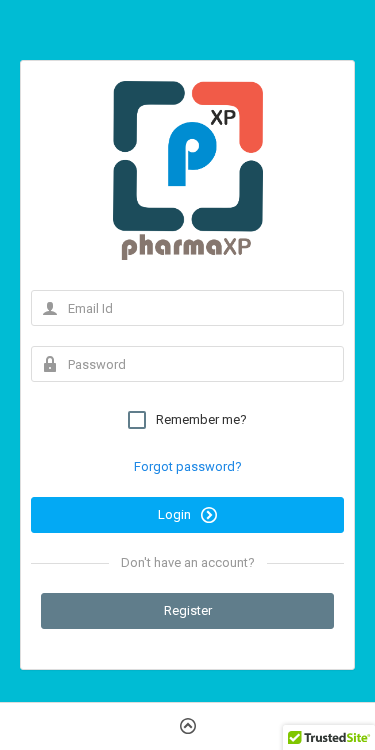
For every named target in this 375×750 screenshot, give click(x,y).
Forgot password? (188, 466)
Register (188, 610)
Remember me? (201, 419)
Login (176, 514)
